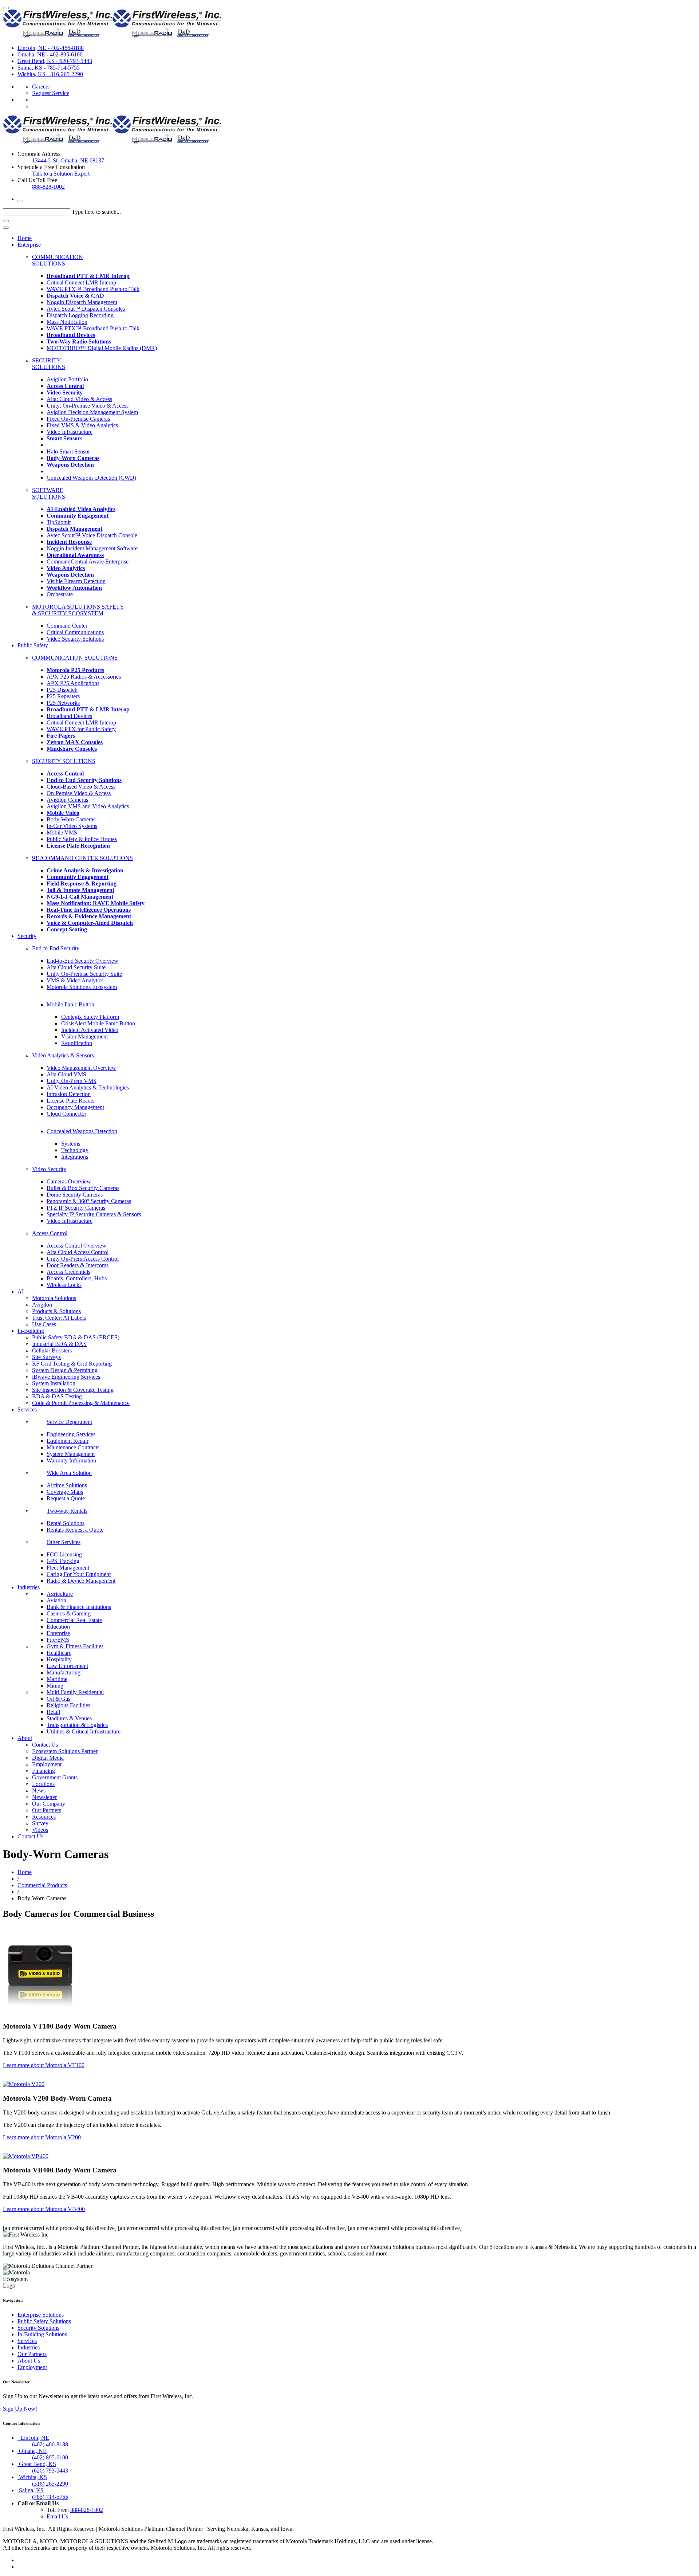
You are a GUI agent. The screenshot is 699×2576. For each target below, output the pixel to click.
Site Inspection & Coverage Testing (73, 1390)
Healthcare (59, 1653)
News (39, 1790)
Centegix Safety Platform (90, 1017)
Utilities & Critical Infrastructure (84, 1731)
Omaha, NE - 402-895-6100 (50, 54)
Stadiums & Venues (69, 1718)
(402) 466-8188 (50, 2444)
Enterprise (29, 245)
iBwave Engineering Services (66, 1377)
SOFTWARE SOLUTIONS (49, 493)
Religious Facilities (68, 1705)
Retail (53, 1712)
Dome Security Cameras (75, 1195)
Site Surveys (46, 1357)
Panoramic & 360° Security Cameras (89, 1201)
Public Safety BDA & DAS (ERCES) (76, 1337)
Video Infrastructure (70, 432)
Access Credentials (68, 1272)
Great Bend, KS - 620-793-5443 (55, 61)
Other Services (64, 1542)
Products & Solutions (56, 1311)
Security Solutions (38, 2328)
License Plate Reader (71, 1101)
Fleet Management (68, 1568)
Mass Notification (67, 322)
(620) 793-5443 (50, 2471)
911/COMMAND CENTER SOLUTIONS (82, 858)
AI (21, 1291)
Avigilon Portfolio (67, 379)
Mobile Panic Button (70, 1004)
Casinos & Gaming (69, 1613)
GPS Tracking (63, 1561)
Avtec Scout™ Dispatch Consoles (86, 309)
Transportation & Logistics (77, 1725)
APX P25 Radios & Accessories (84, 677)
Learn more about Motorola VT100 (44, 2065)
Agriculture (60, 1594)
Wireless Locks (64, 1285)
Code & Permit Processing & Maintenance (81, 1403)
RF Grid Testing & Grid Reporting (72, 1364)
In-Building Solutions (42, 2334)
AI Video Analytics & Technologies (88, 1087)
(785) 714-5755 (50, 2497)
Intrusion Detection (69, 1094)
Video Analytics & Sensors (63, 1055)
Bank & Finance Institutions (79, 1607)
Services (27, 1409)
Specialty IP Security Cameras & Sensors (94, 1214)
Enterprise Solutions (41, 2315)
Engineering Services (71, 1434)
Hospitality (59, 1659)
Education (58, 1627)
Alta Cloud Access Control (78, 1252)
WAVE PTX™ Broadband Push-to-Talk (93, 289)
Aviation (56, 1600)
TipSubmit (59, 522)
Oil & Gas (58, 1699)
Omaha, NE (32, 2451)
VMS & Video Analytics (75, 980)
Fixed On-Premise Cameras (78, 419)
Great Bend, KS (37, 2464)
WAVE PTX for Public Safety (81, 729)
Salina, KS (31, 2490)
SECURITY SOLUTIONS (49, 364)
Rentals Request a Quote (75, 1530)
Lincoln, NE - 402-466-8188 (51, 48)
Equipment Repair (68, 1441)
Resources (44, 1817)
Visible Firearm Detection (76, 581)
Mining (55, 1686)
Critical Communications (75, 632)
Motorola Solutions (54, 1298)
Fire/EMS (58, 1640)
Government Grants (55, 1777)
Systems (71, 1144)
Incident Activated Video (90, 1030)
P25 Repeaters (63, 696)
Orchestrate (60, 594)
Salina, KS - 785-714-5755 (49, 68)
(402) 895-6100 (50, 2457)
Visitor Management (84, 1036)
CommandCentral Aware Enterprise (88, 561)
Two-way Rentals (67, 1511)
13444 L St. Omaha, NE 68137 (68, 160)
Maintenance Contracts (73, 1447)
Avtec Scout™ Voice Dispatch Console (92, 535)
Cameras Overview (69, 1181)
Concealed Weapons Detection (82, 1131)
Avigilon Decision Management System (92, 412)
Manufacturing (64, 1672)
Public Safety (33, 645)
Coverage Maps (65, 1492)
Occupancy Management (75, 1107)
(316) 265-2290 (50, 2484)
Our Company (49, 1804)
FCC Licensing (64, 1554)
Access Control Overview (76, 1246)
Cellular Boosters (52, 1350)
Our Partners (47, 1810)
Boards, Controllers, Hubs (77, 1278)
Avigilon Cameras (67, 800)
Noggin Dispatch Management (82, 302)
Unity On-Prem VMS (72, 1081)
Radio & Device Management (81, 1581)
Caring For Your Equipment (79, 1574)
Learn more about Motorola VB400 (44, 2209)
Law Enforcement (67, 1666)
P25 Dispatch (62, 690)
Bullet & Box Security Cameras (83, 1188)
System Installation (54, 1383)
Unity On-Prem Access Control (83, 1259)
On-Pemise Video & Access (79, 793)
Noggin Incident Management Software (92, 548)
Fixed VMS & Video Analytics (82, 425)
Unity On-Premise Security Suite (84, 974)
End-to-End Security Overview (82, 961)
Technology (75, 1150)
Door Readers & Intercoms (78, 1265)
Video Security (49, 1169)
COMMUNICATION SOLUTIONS (58, 260)
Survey (40, 1823)
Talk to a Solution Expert (61, 174)
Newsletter (44, 1797)
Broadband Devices (69, 716)
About (25, 1738)
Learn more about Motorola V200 (42, 2137)
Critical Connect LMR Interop (81, 282)
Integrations (75, 1157)
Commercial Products (42, 1885)
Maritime (57, 1679)
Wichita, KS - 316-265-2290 (50, 74)
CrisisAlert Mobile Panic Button (98, 1023)
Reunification (77, 1043)
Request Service (51, 93)
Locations (43, 1784)
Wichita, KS (32, 2477)
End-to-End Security (56, 948)
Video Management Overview (81, 1068)
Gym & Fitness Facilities (75, 1646)
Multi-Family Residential (75, 1692)
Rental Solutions (66, 1523)
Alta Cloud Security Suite (76, 967)
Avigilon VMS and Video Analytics (88, 806)
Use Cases (44, 1324)
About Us (29, 2361)
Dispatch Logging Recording (80, 315)
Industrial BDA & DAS (59, 1344)
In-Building (31, 1331)
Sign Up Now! (20, 2409)
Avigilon (42, 1305)
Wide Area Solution (69, 1473)
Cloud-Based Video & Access (81, 787)
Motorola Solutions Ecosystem (82, 987)
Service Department (69, 1422)
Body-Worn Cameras (71, 819)
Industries (29, 1587)
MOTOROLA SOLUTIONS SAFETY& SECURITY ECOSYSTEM (78, 610)
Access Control (50, 1233)
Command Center (67, 626)
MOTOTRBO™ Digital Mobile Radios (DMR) (102, 348)
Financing (44, 1771)
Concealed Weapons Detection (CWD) (91, 478)
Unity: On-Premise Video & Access (88, 406)
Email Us (57, 2516)
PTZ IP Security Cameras (76, 1208)
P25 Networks (63, 703)
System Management (71, 1454)
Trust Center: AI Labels (59, 1318)
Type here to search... (96, 212)
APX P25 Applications (73, 683)
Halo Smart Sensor (68, 451)
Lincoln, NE (33, 2438)
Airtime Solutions (67, 1485)
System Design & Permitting (65, 1370)
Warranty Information (71, 1460)
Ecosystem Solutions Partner (65, 1751)
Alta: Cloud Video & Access (79, 399)
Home (25, 238)
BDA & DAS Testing (57, 1396)
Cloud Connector (66, 1114)
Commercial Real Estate (74, 1620)
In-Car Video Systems (72, 826)
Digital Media (48, 1758)
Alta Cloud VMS (66, 1074)
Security (27, 936)
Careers (41, 87)
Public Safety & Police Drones (82, 839)
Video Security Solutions (75, 639)
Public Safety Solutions (44, 2321)
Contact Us (45, 1745)
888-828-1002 (48, 187)
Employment (47, 1764)
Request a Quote (66, 1498)
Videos (40, 1830)
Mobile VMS (62, 833)
